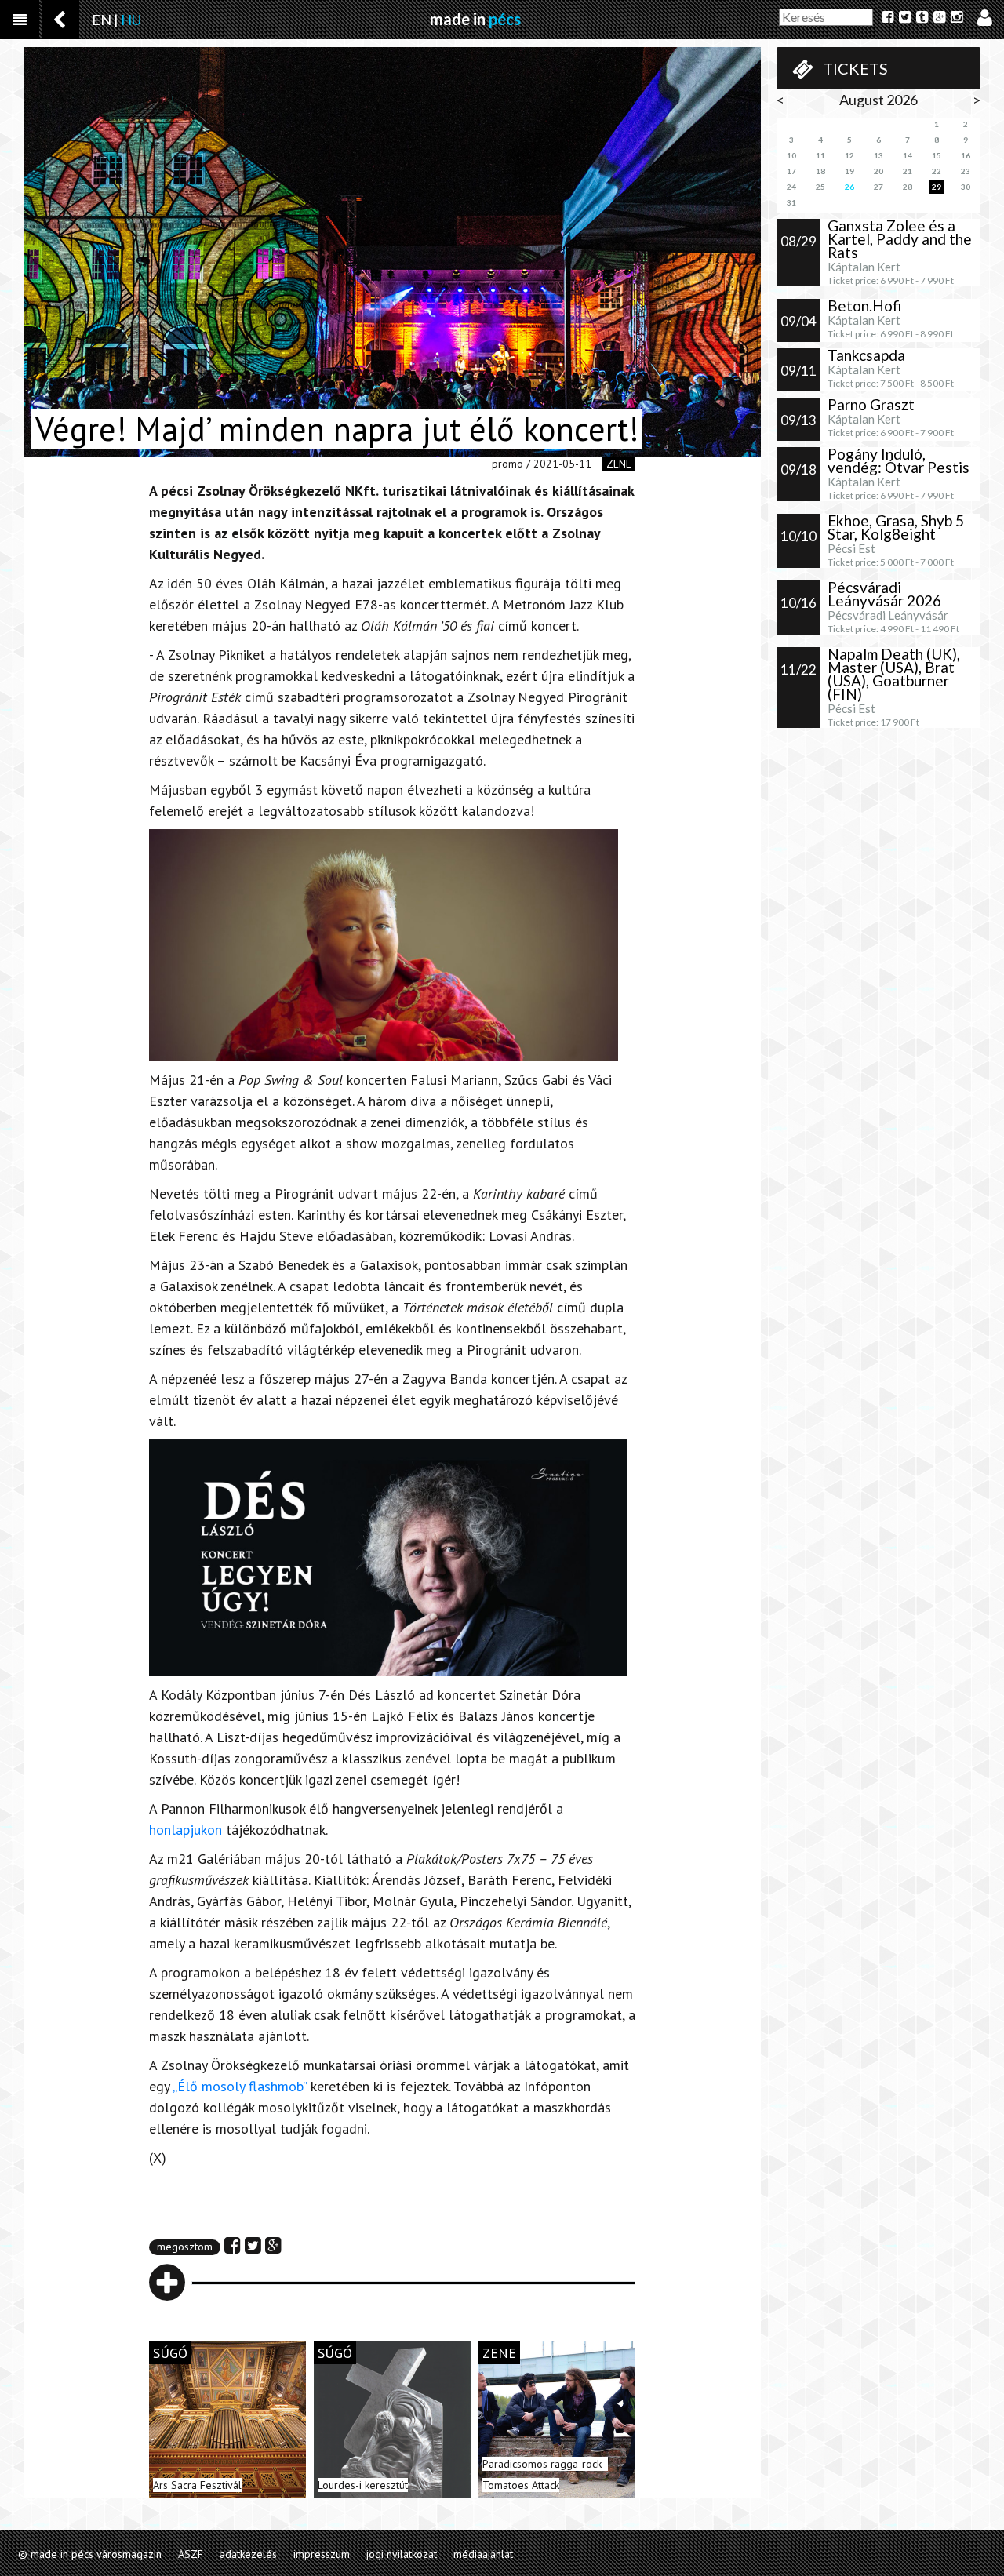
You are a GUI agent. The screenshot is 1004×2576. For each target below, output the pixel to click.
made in (475, 19)
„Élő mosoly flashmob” (242, 2086)
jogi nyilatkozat (402, 2554)
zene (619, 464)
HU (131, 20)
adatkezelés (248, 2554)
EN (102, 20)
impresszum (322, 2554)
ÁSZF (191, 2554)
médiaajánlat (483, 2554)
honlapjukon (186, 1830)
